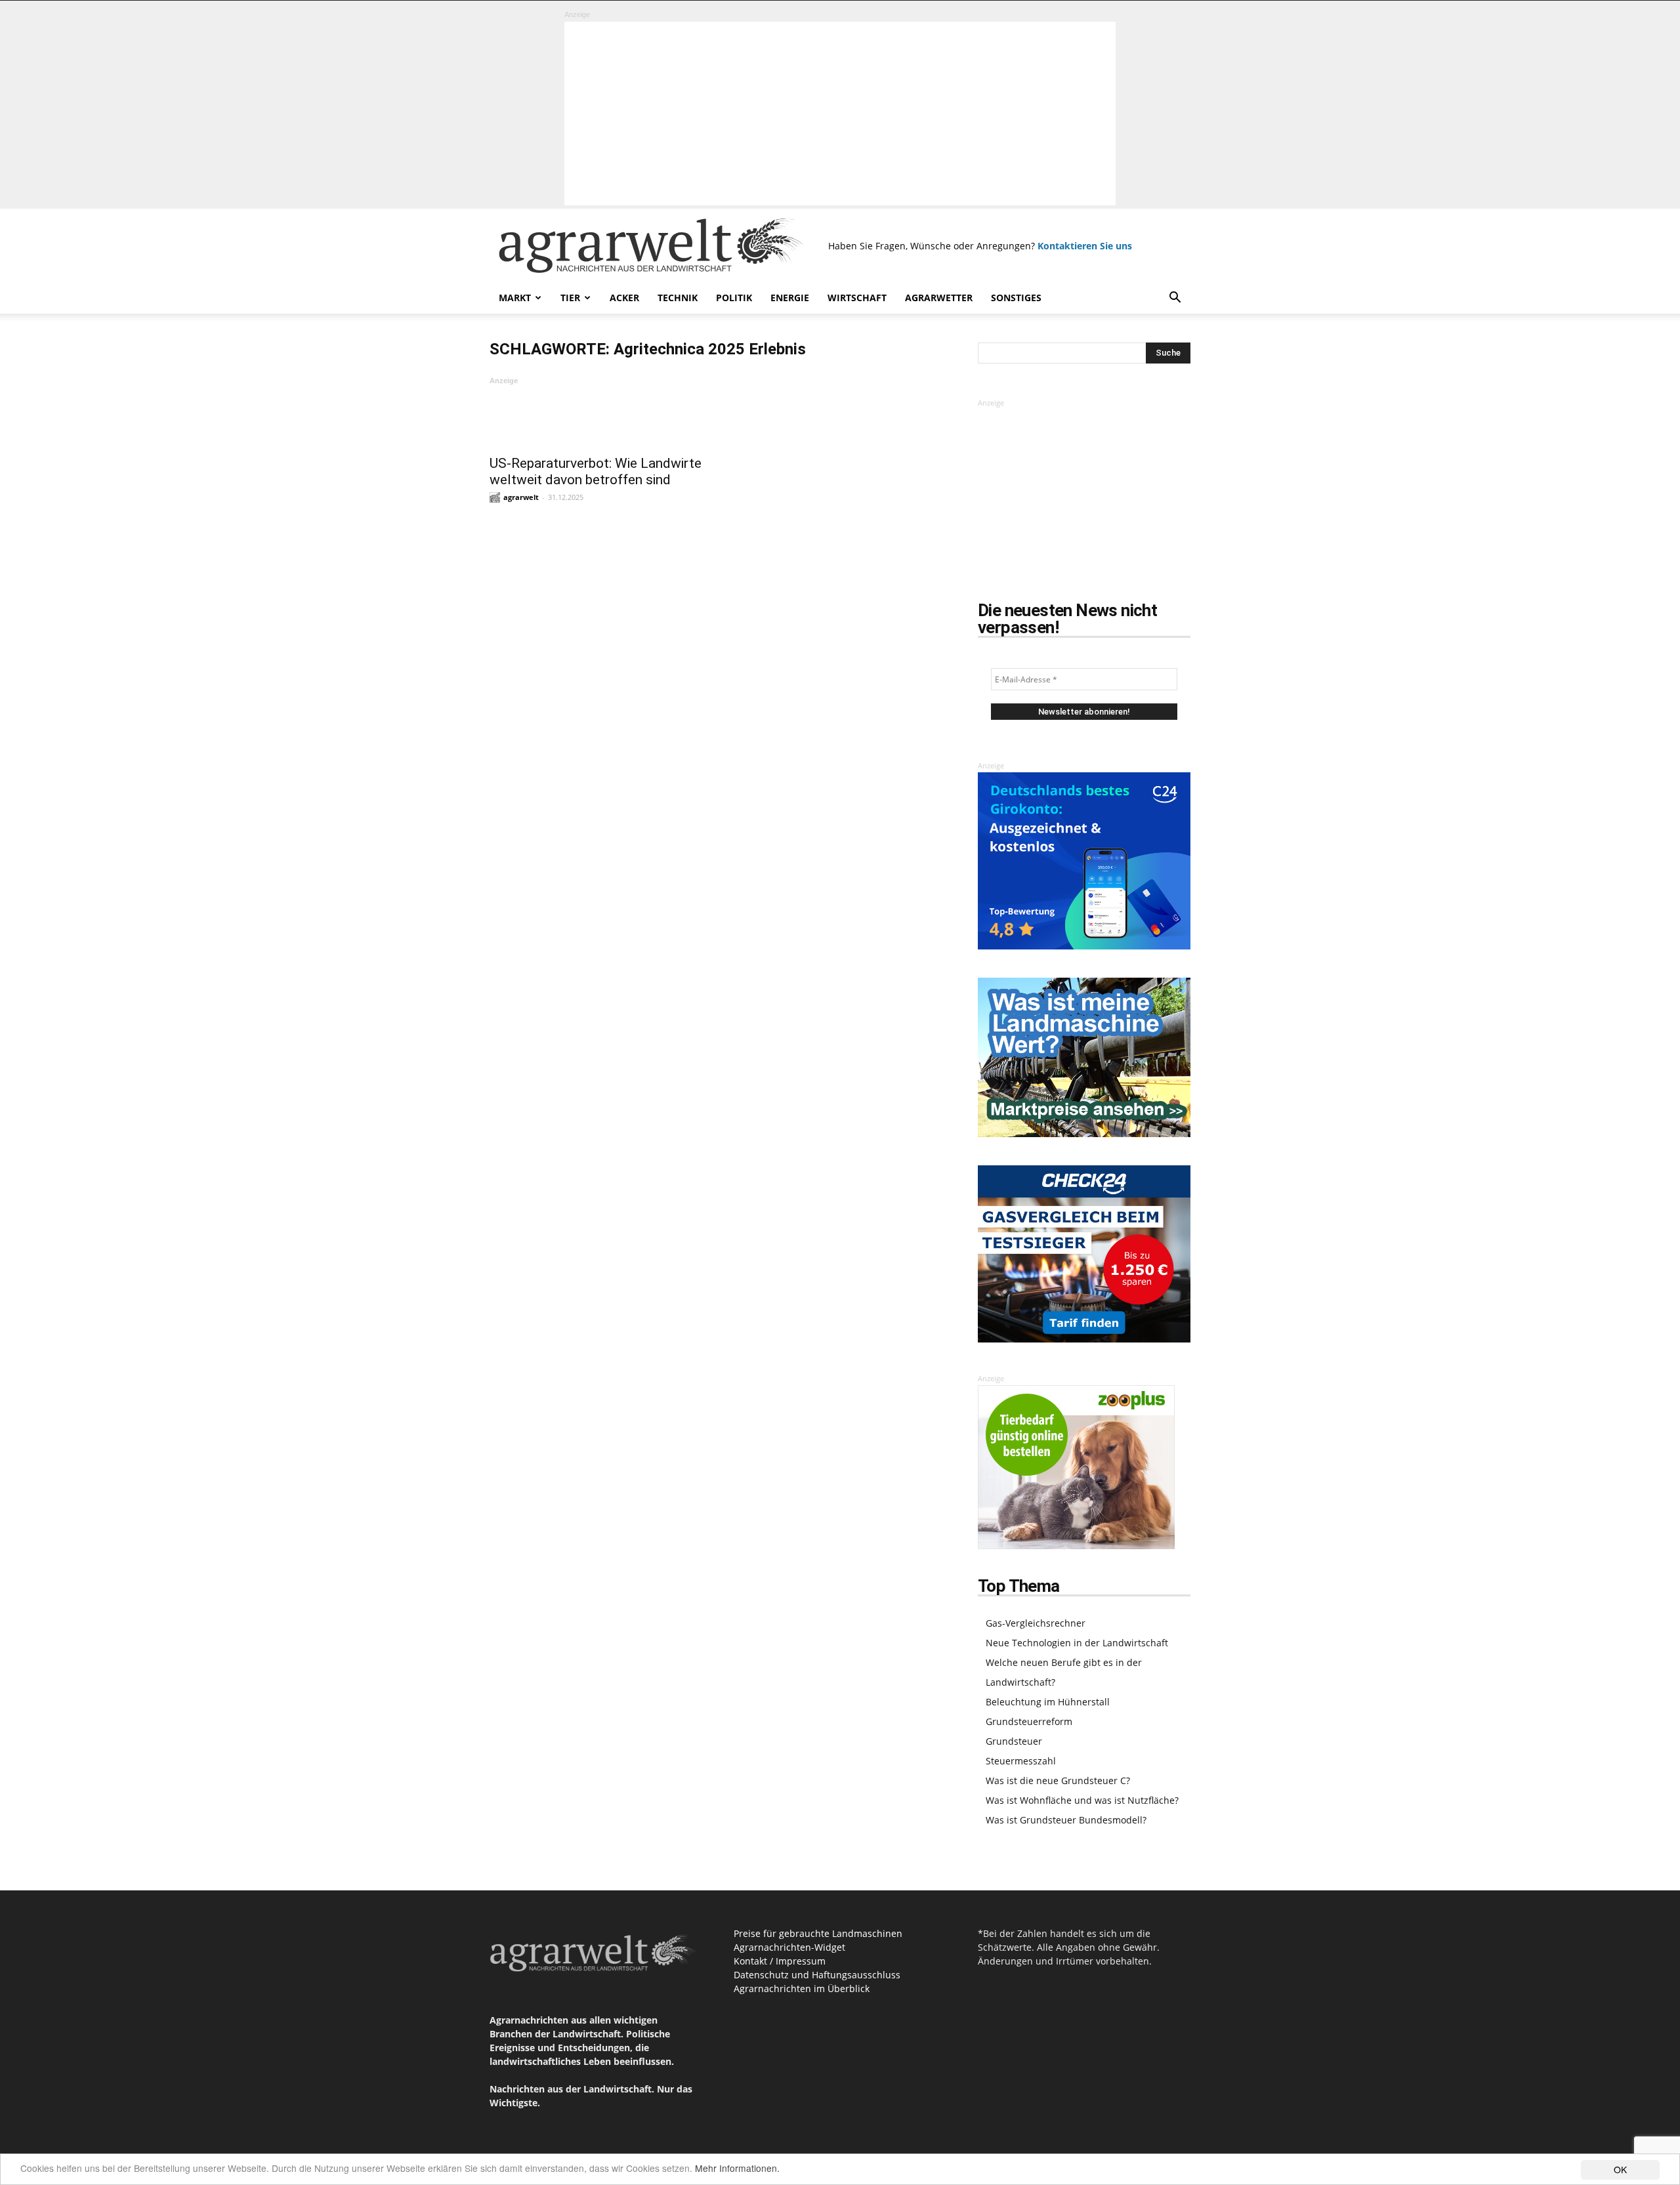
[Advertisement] (840, 114)
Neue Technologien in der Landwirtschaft (1077, 1643)
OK (1620, 2169)
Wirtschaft (857, 298)
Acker (624, 298)
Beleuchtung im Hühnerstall (1048, 1702)
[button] (1175, 299)
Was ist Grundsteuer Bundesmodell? (1066, 1820)
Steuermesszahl (1021, 1761)
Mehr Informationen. (737, 2168)
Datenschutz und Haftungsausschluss (817, 1975)
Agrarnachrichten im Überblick (802, 1988)
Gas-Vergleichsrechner (1036, 1623)
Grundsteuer (1014, 1741)
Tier (570, 298)
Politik (734, 298)
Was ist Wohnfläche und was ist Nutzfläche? (1082, 1800)
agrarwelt (521, 497)
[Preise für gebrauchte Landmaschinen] (1084, 1134)
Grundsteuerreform (1029, 1721)
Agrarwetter (939, 298)
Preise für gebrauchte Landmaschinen (818, 1933)
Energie (790, 298)
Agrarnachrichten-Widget (789, 1947)
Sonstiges (1016, 298)
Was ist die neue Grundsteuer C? (1058, 1780)
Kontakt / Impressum (780, 1961)
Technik (678, 298)
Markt (515, 298)
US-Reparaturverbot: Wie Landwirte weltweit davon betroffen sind (596, 471)
